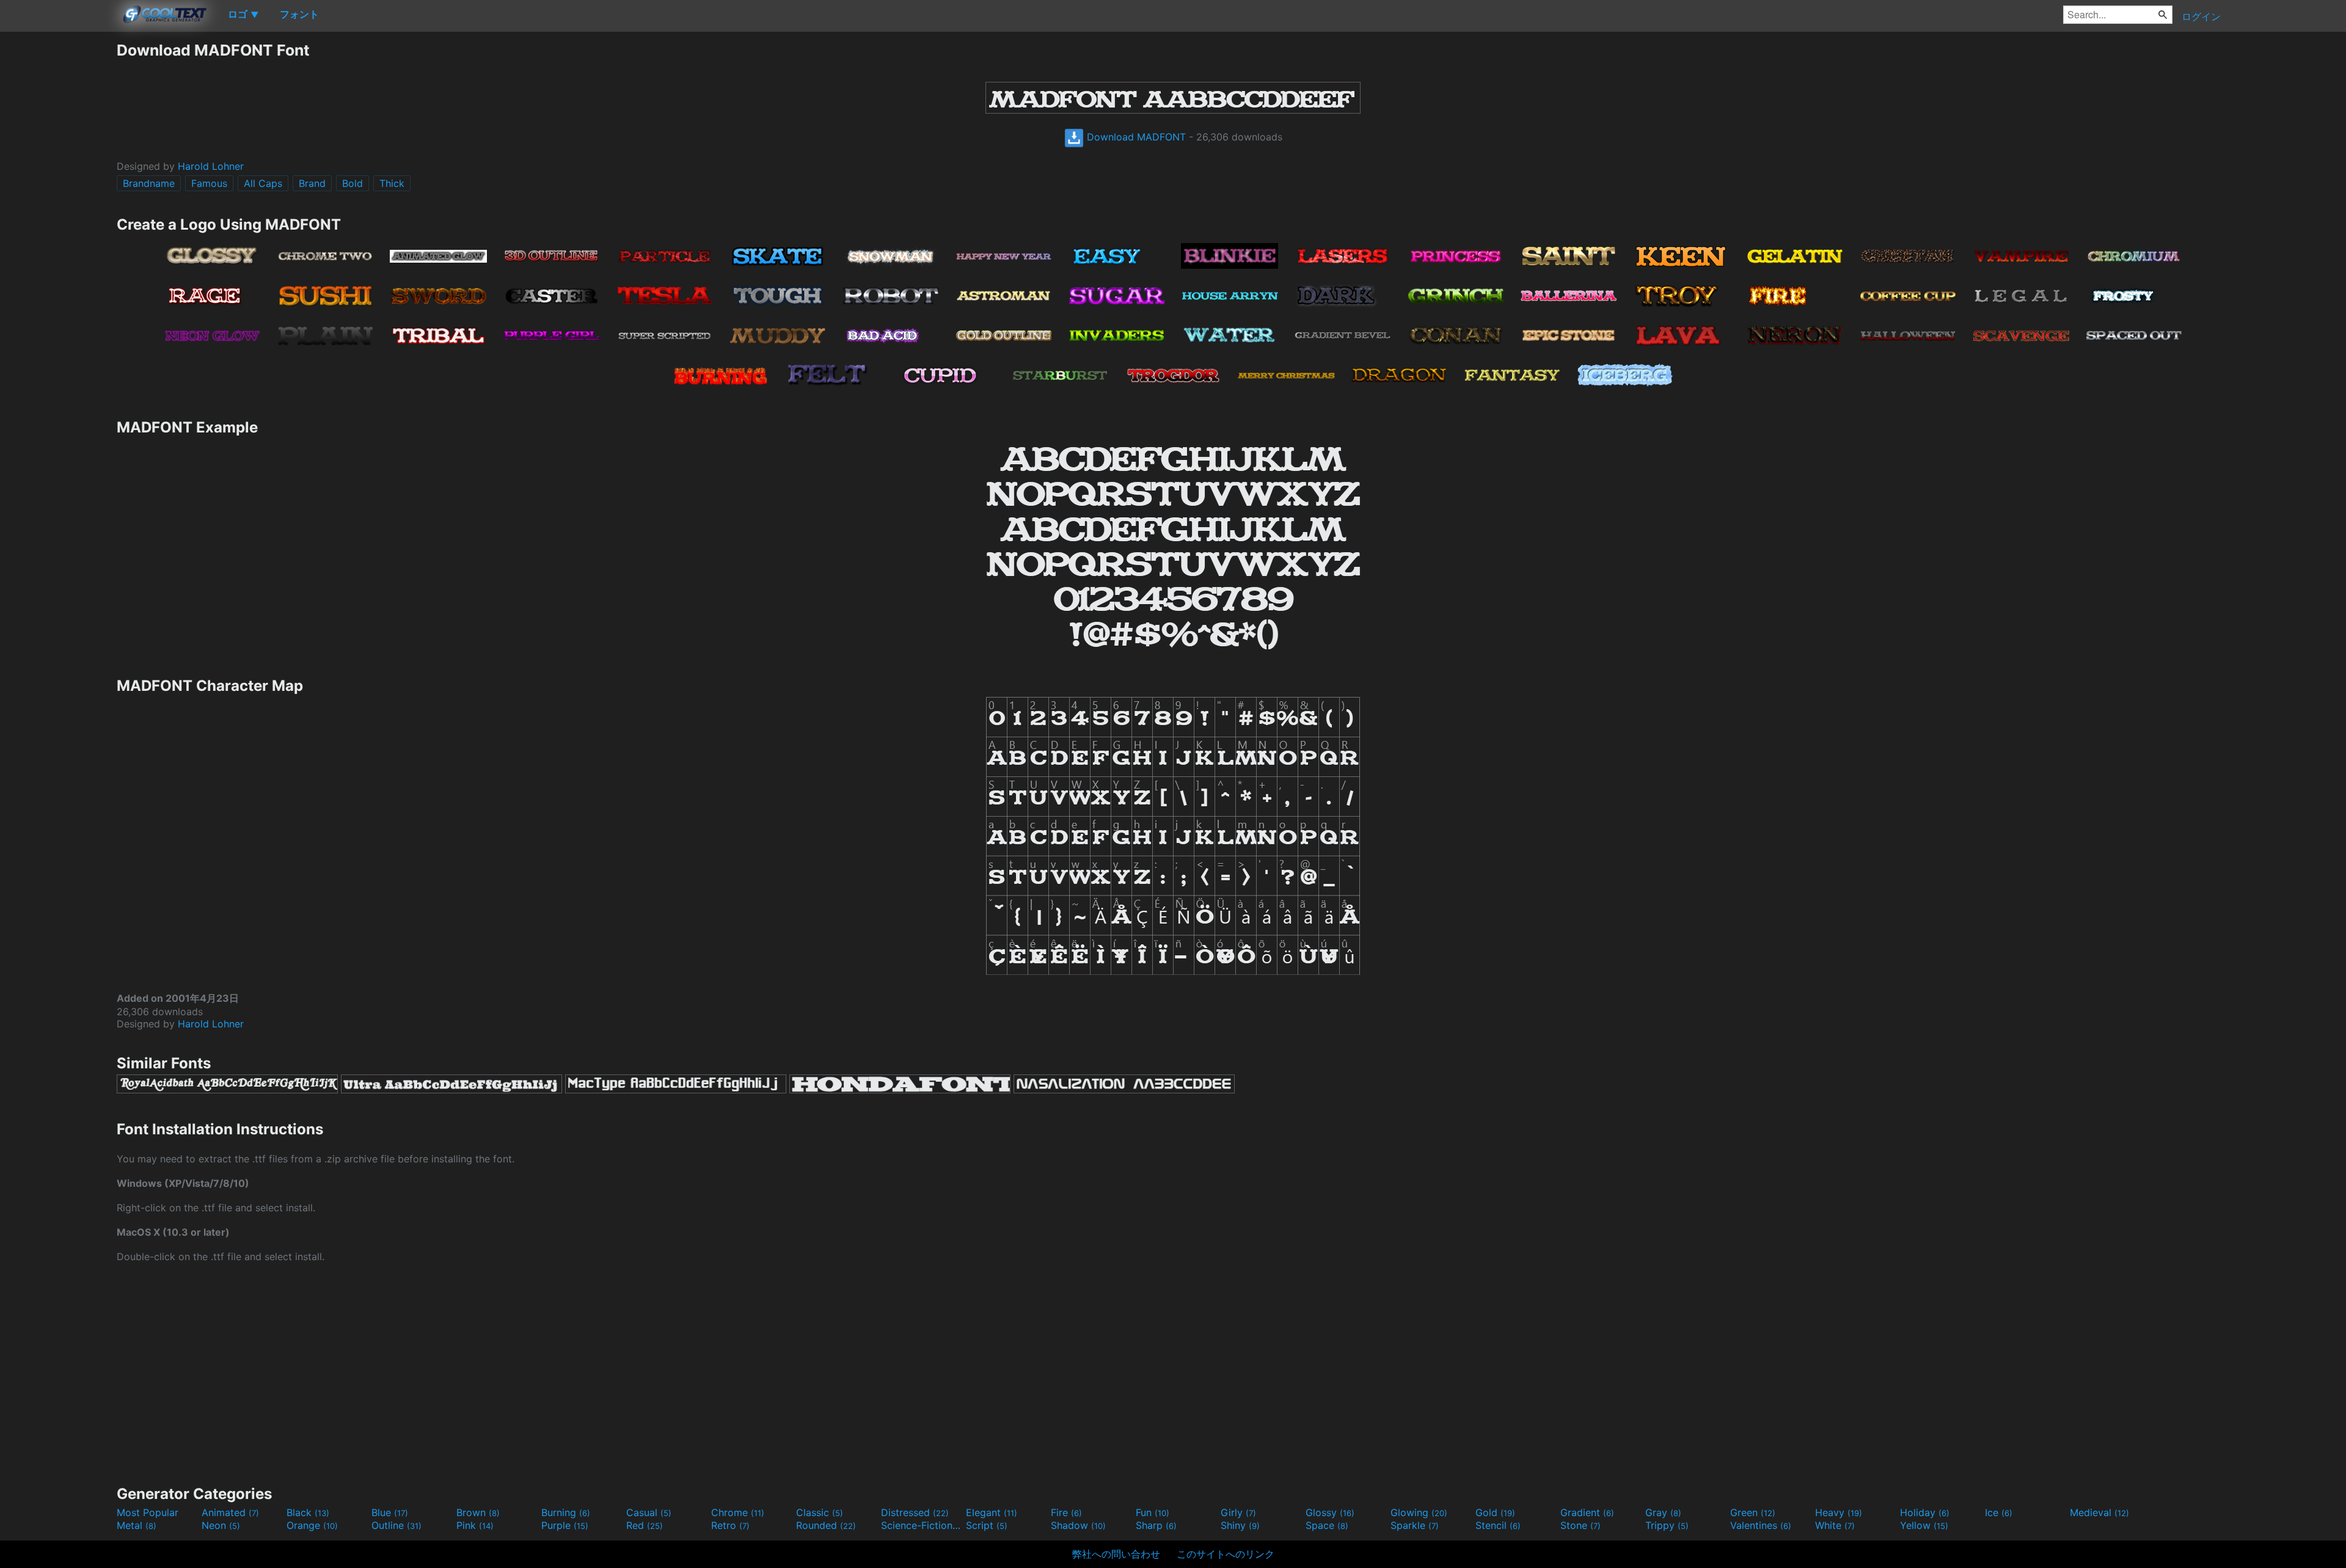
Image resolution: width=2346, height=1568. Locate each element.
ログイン (2201, 16)
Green (1753, 1512)
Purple (565, 1525)
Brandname (149, 183)
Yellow (1924, 1525)
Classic (820, 1512)
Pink (475, 1525)
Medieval (2099, 1512)
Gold (1495, 1512)
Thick (392, 183)
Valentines (1761, 1525)
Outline (396, 1525)
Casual (649, 1512)
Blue (390, 1512)
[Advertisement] (58, 224)
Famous (209, 183)
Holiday (1925, 1512)
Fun (1153, 1512)
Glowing (1419, 1512)
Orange (312, 1525)
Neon (221, 1525)
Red (645, 1525)
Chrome (738, 1512)
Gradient (1587, 1512)
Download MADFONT (1135, 137)
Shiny (1240, 1525)
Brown (478, 1512)
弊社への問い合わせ (1116, 1554)
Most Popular (148, 1512)
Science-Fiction (922, 1525)
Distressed (915, 1512)
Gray (1663, 1512)
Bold (353, 183)
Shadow (1078, 1525)
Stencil (1498, 1525)
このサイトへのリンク (1226, 1554)
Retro (730, 1525)
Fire (1066, 1512)
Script (987, 1525)
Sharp (1156, 1525)
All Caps (263, 183)
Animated (230, 1512)
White (1835, 1525)
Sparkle (1415, 1525)
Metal (137, 1525)
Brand (312, 183)
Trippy (1667, 1525)
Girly (1238, 1512)
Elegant (992, 1512)
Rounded (826, 1525)
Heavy (1839, 1512)
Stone (1580, 1525)
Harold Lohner (211, 166)
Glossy (1330, 1512)
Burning (566, 1512)
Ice (1999, 1512)
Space (1327, 1525)
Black (308, 1512)
